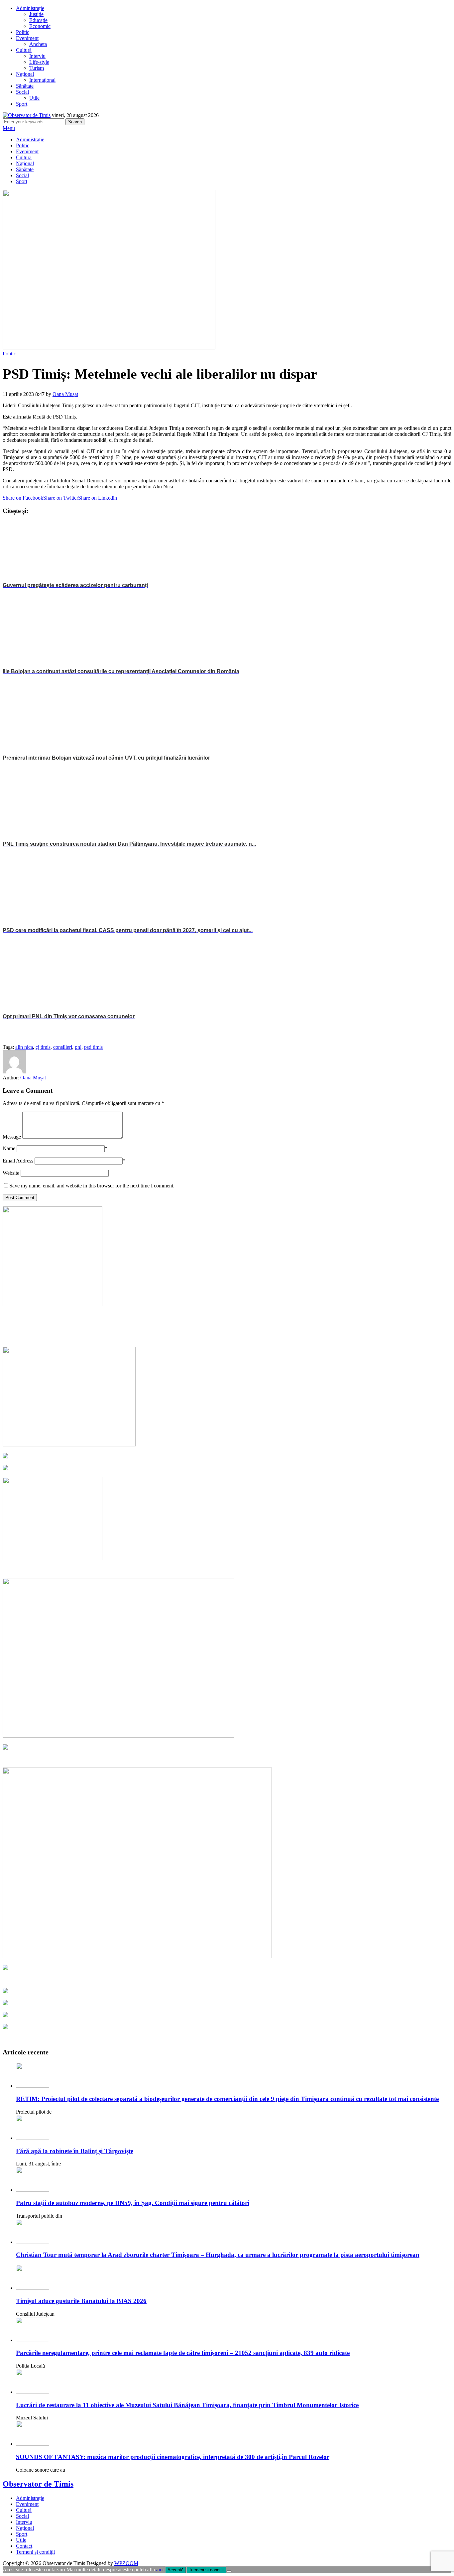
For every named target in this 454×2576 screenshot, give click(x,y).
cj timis (43, 1047)
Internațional (42, 80)
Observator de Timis (38, 2484)
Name (9, 1148)
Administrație (30, 8)
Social (22, 92)
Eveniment (27, 38)
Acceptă (175, 2570)
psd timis (93, 1047)
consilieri (63, 1047)
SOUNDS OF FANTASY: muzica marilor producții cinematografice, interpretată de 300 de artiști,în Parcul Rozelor (173, 2457)
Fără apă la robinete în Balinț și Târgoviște (75, 2151)
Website (11, 1173)
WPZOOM (126, 2563)
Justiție (36, 14)
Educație (38, 20)
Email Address (18, 1161)
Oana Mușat (65, 394)
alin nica (24, 1047)
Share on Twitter (61, 498)
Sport (22, 104)
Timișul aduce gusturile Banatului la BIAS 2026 (81, 2301)
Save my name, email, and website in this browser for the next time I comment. (92, 1186)
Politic (23, 32)
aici (160, 2570)
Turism (37, 68)
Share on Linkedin (98, 498)
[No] (229, 2571)
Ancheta (38, 44)
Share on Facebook (23, 498)
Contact (24, 2546)
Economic (40, 26)
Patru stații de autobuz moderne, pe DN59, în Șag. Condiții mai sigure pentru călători (133, 2203)
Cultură (24, 50)
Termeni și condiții (35, 2552)
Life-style (39, 62)
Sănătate (25, 86)
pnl (78, 1047)
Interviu (37, 56)
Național (25, 74)
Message (12, 1137)
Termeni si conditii (206, 2570)
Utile (34, 98)
